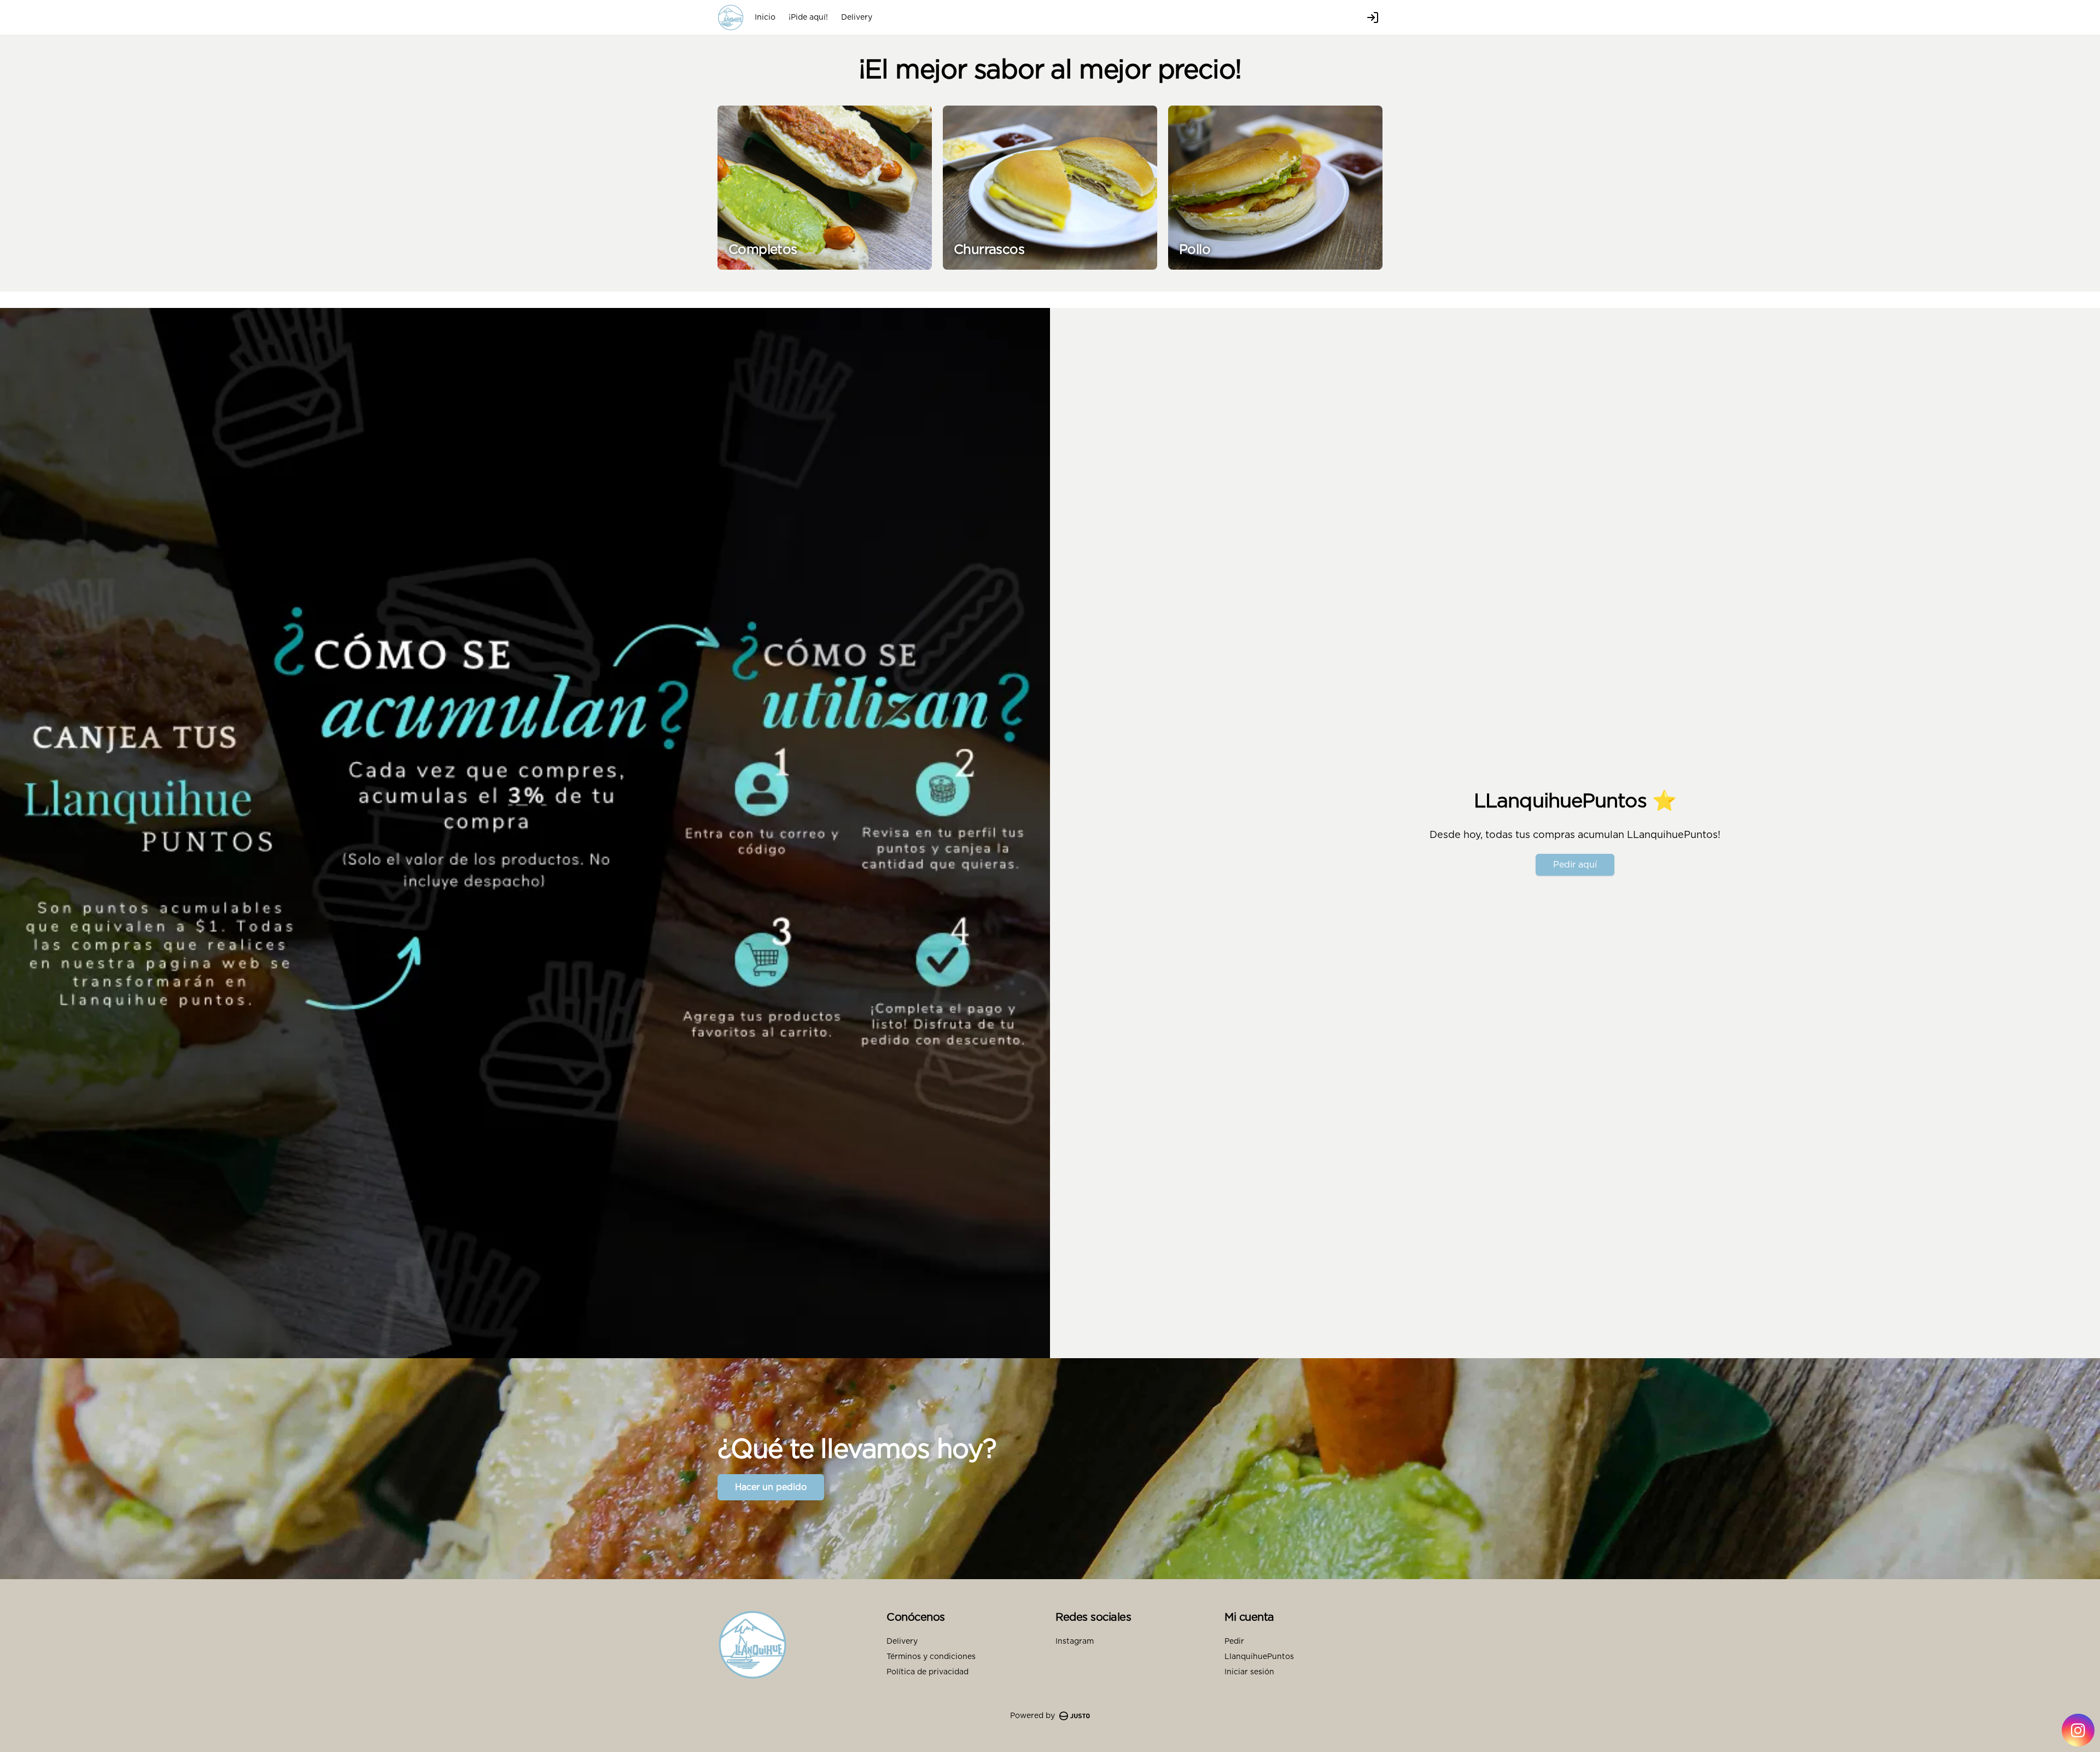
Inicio (765, 18)
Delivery (857, 18)
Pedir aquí (1575, 865)
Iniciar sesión (1249, 1672)
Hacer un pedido (771, 1487)
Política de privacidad (927, 1672)
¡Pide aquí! (808, 18)
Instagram (1075, 1642)
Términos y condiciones (931, 1657)
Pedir (1234, 1642)
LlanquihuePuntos (1259, 1657)
